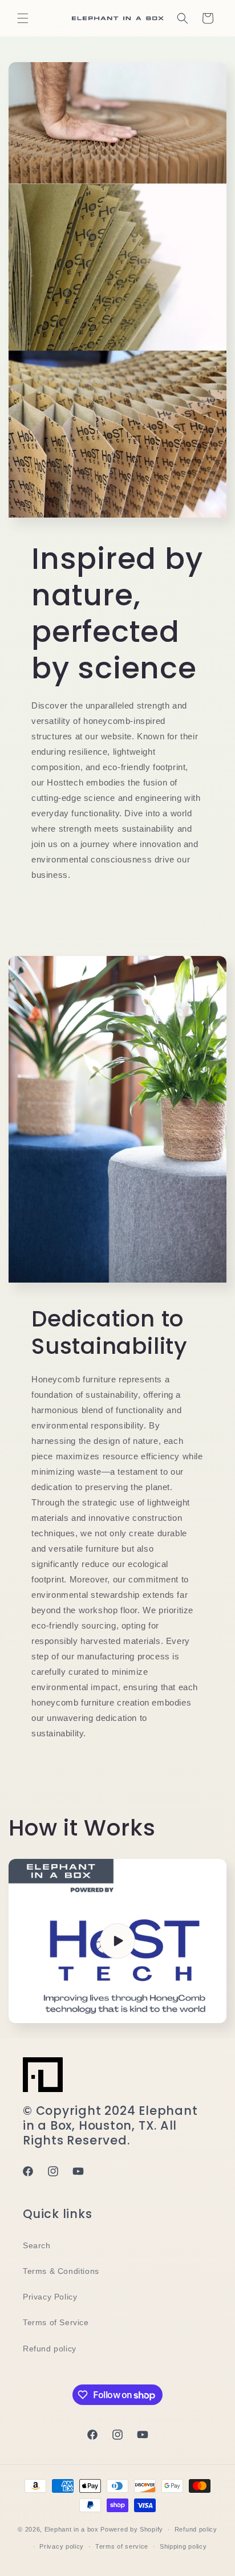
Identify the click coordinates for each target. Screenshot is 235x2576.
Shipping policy (183, 2546)
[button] (23, 18)
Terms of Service (56, 2322)
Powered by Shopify (132, 2529)
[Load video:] (117, 1941)
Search (37, 2245)
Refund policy (50, 2349)
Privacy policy (62, 2546)
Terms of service (122, 2546)
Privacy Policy (50, 2297)
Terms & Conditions (61, 2271)
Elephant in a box (72, 2529)
